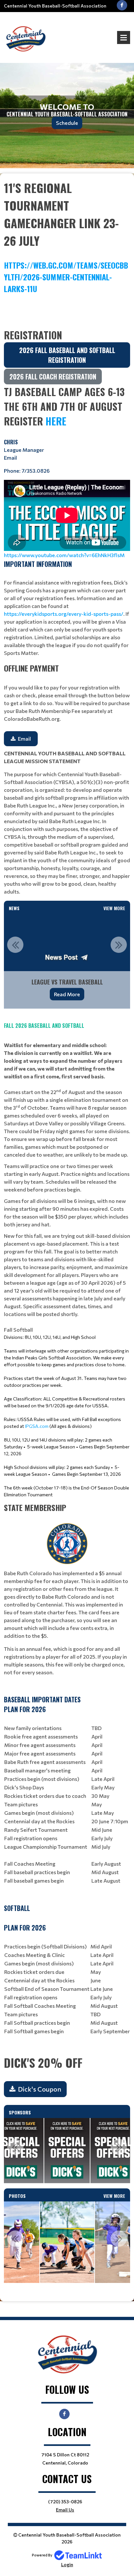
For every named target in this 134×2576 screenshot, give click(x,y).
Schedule (67, 123)
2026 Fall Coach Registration (53, 377)
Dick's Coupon (40, 2089)
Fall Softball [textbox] (67, 1365)
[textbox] (67, 248)
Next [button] (119, 945)
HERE (56, 421)
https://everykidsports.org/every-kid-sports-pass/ (64, 614)
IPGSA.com (37, 1426)
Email (10, 458)
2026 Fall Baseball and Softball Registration (67, 355)
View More (114, 908)
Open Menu (124, 37)
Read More (67, 994)
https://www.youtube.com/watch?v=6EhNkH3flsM (65, 555)
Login (67, 2564)
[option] (67, 961)
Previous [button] (15, 945)
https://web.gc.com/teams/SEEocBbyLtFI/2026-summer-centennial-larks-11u (66, 277)
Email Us (65, 2510)
